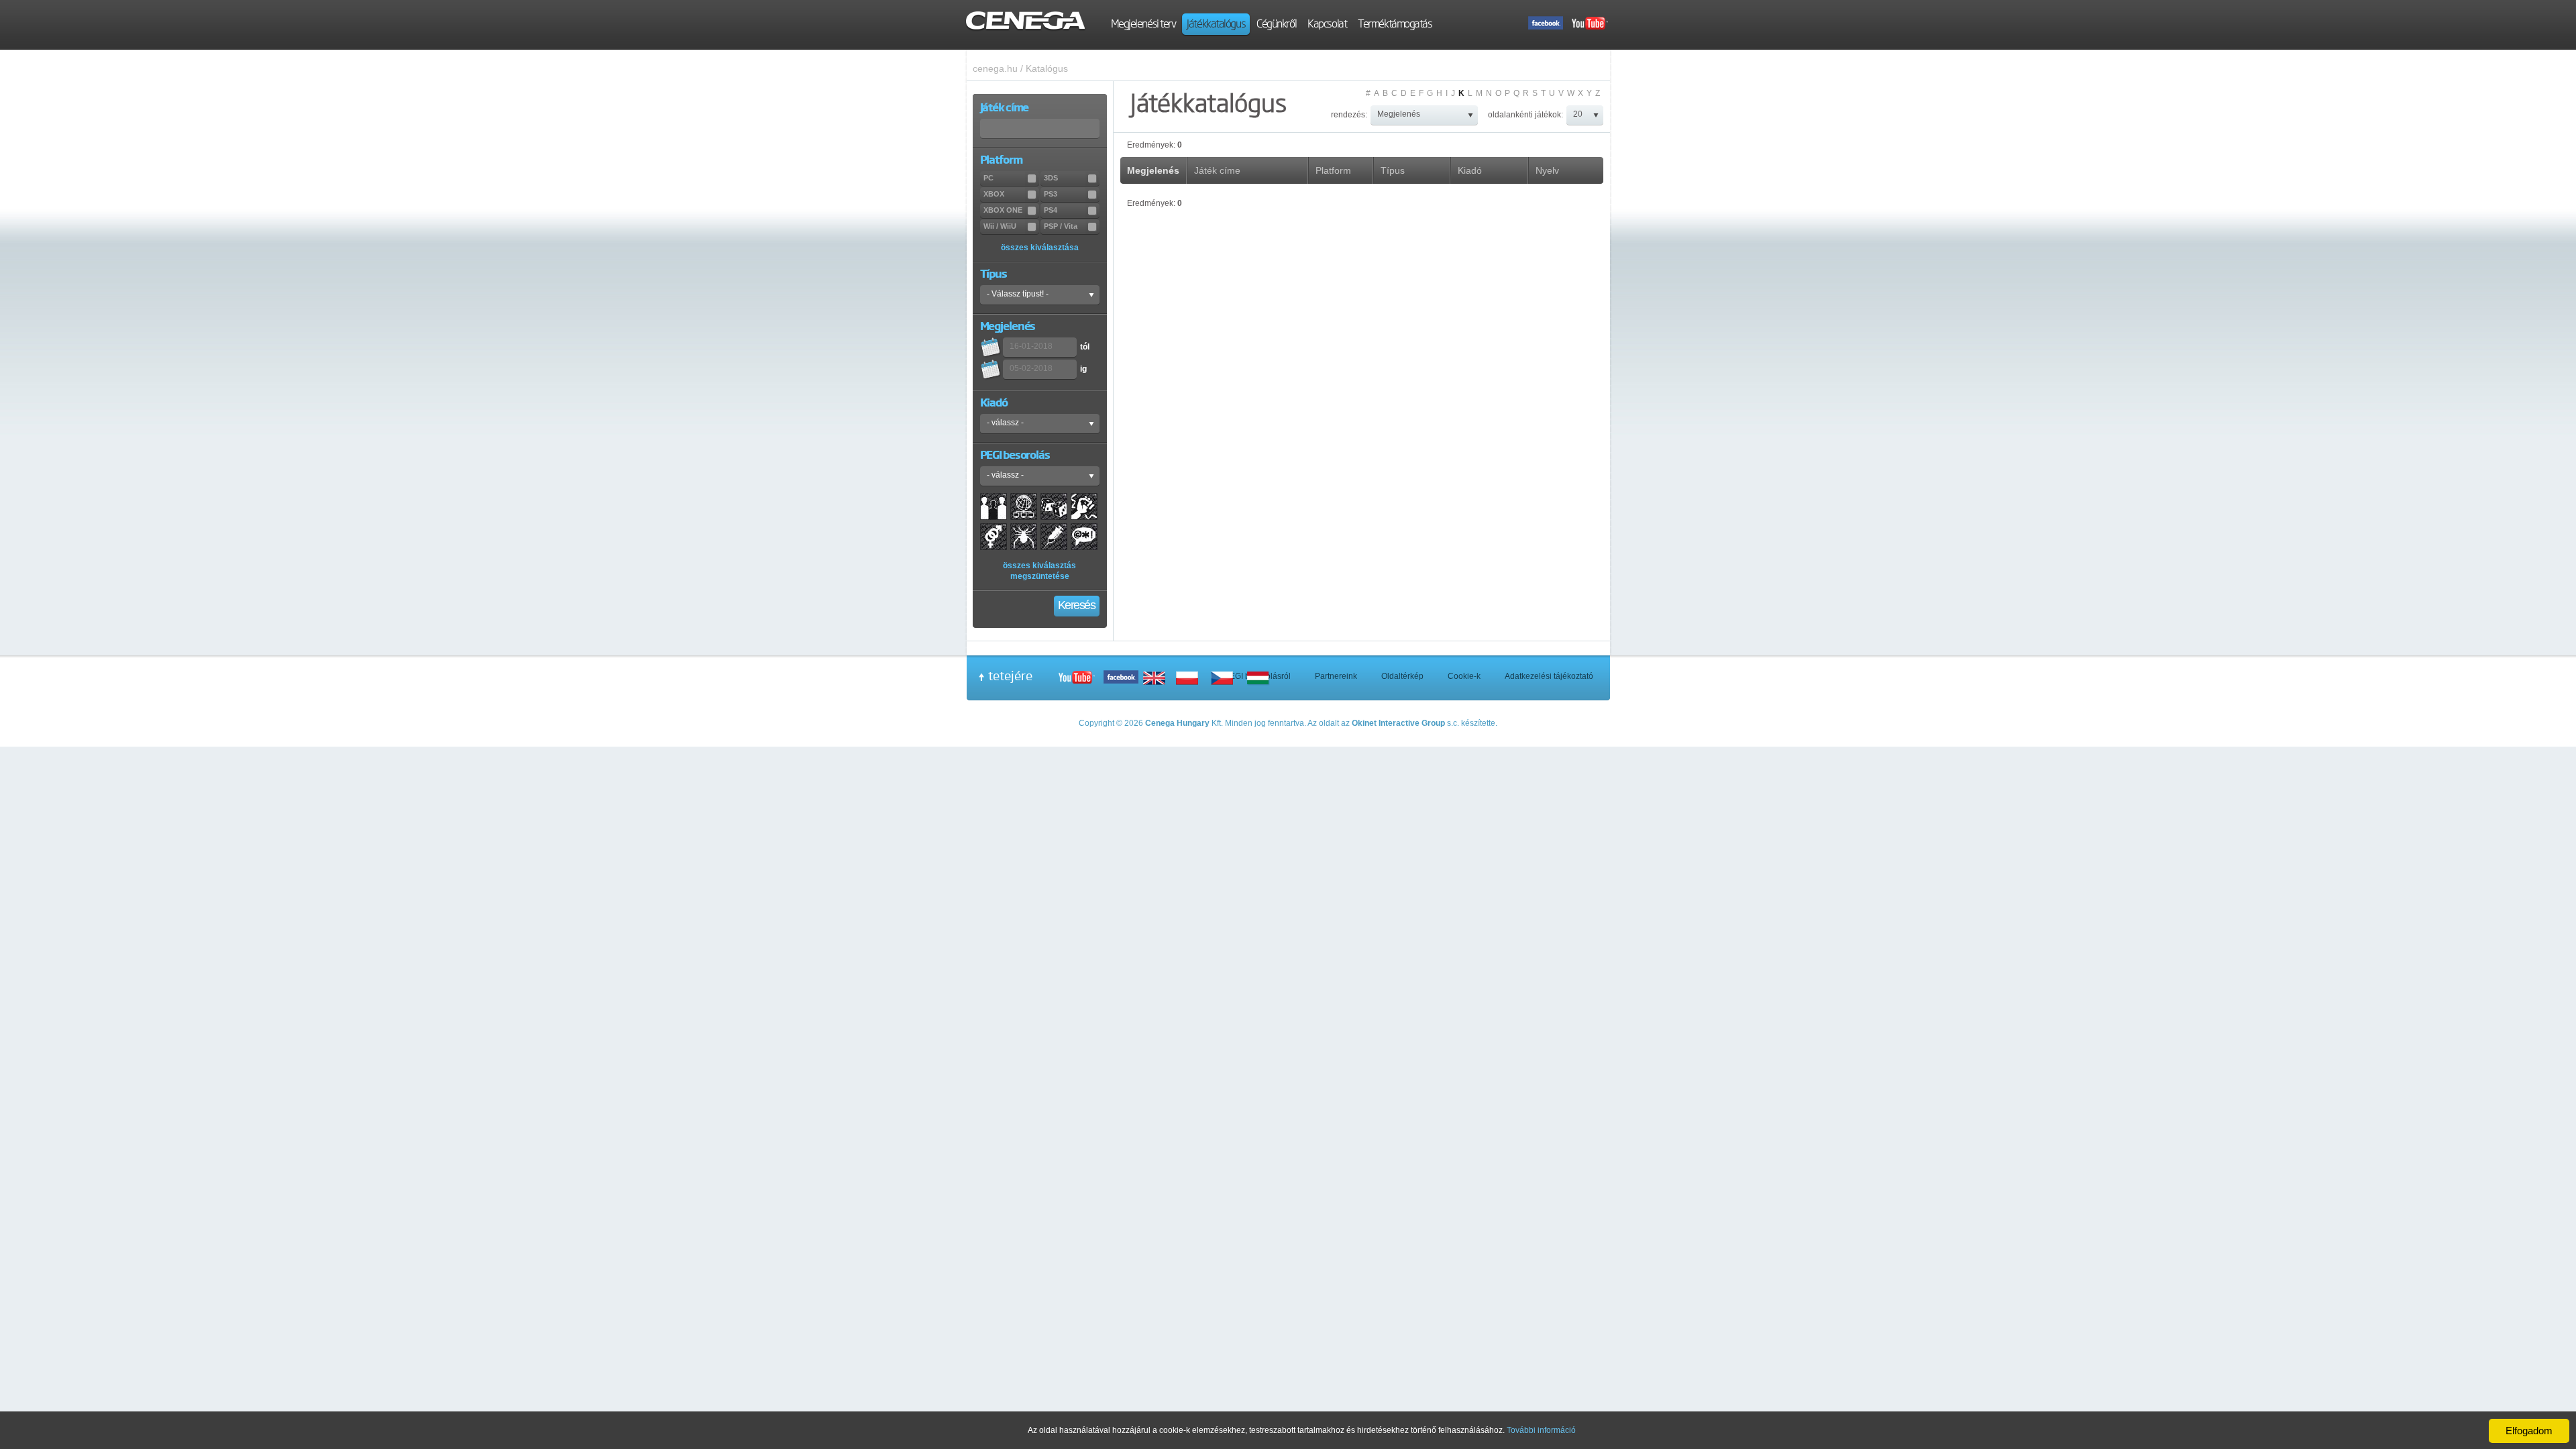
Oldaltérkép (1402, 676)
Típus (1393, 170)
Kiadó (1470, 170)
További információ (1541, 1430)
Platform (1333, 170)
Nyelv (1547, 170)
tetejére (1010, 676)
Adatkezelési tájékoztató (1549, 676)
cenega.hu (995, 68)
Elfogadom (2529, 1431)
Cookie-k (1464, 676)
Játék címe (1217, 170)
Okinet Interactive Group (1398, 723)
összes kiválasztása (1040, 248)
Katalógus (1047, 68)
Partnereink (1336, 676)
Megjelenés (1153, 170)
